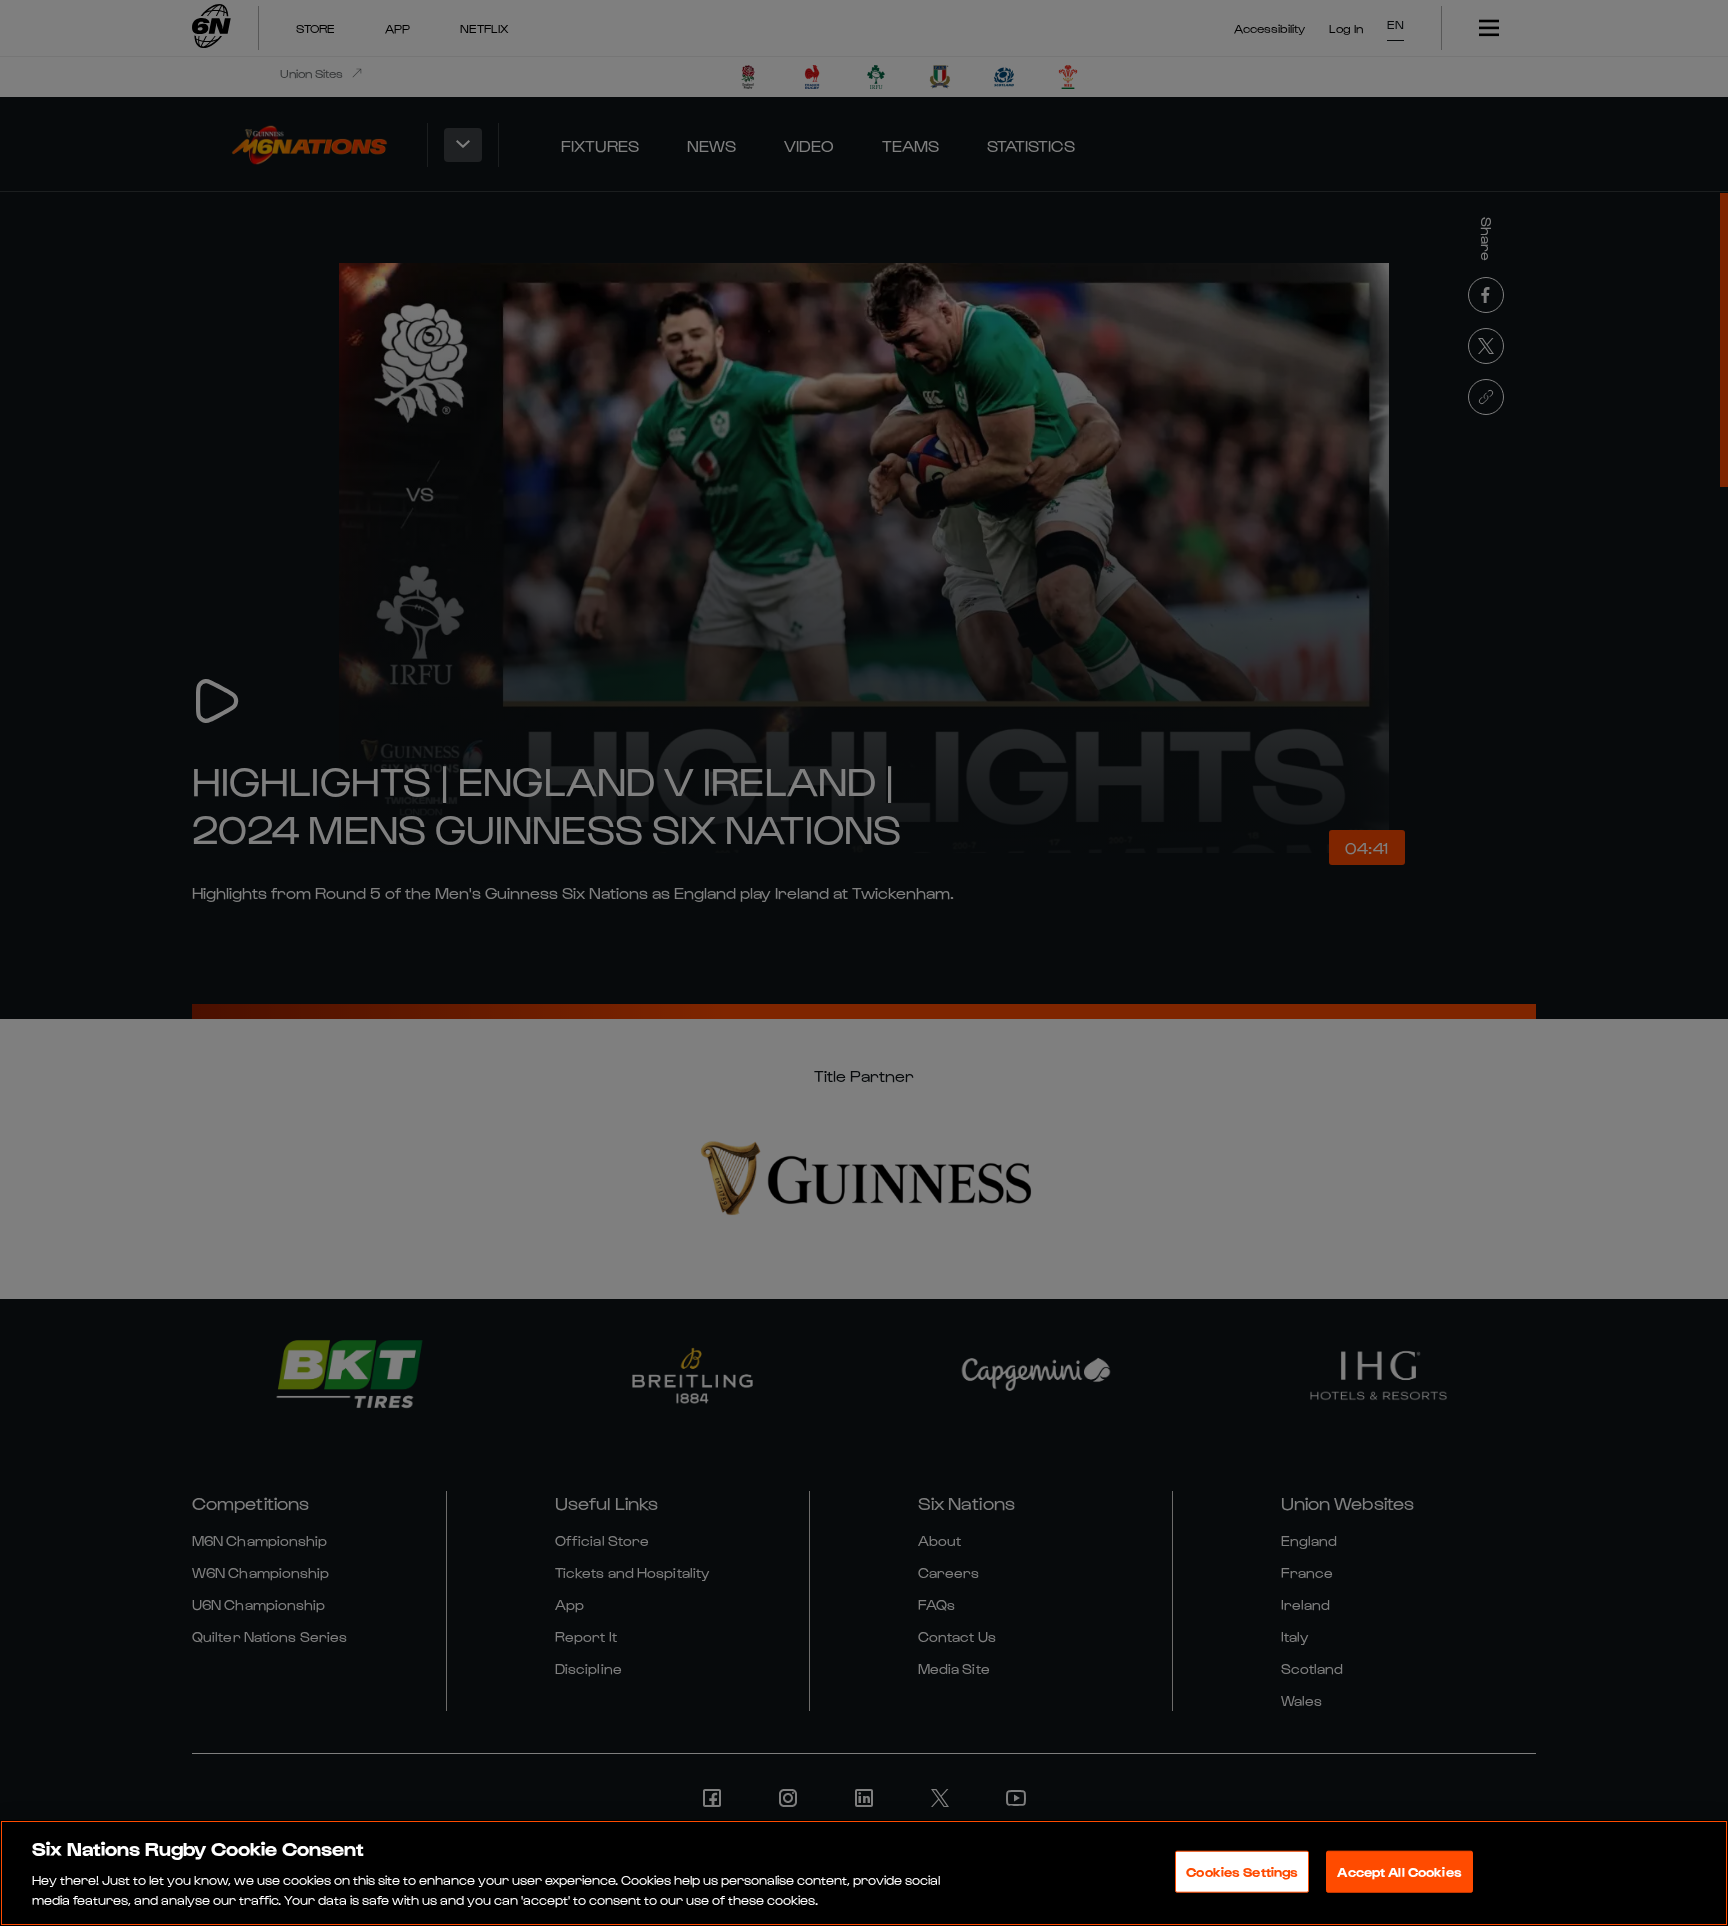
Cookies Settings (1242, 1871)
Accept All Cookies (1399, 1871)
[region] (864, 1873)
